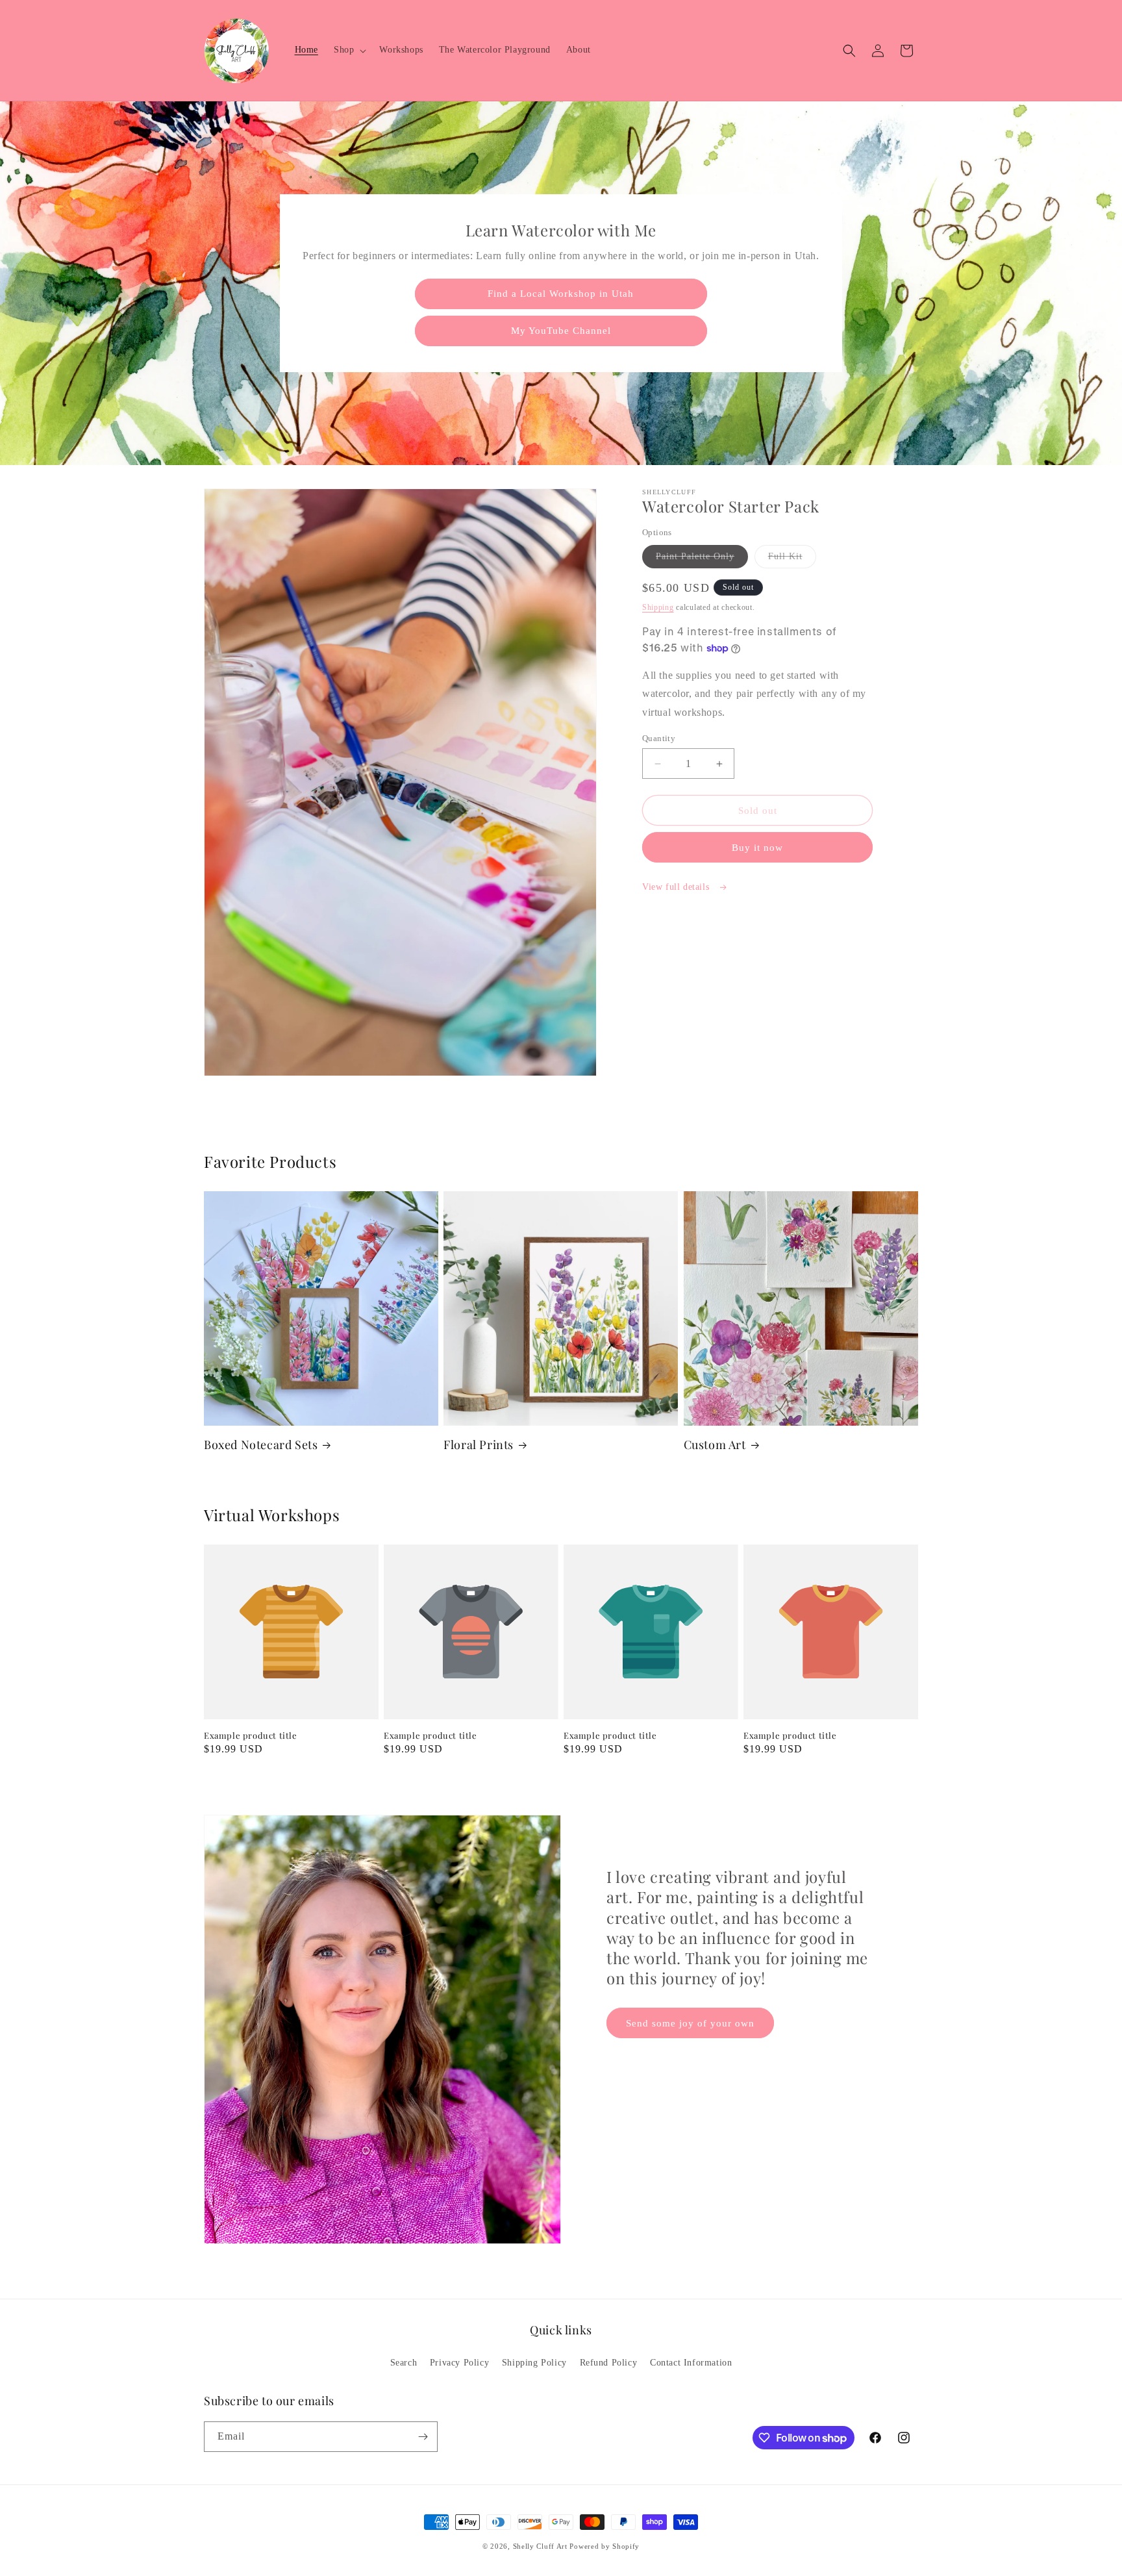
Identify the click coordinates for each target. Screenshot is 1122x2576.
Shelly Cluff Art (540, 2546)
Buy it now (757, 848)
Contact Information (691, 2363)
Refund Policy (609, 2363)
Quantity (659, 738)
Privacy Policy (459, 2363)
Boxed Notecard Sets (261, 1445)
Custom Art (715, 1445)
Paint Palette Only (702, 560)
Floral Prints (479, 1445)
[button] (349, 50)
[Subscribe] (423, 2437)
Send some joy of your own (690, 2023)
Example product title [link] (251, 1736)
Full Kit (792, 560)
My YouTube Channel (561, 331)
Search (404, 2363)
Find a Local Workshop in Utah (561, 294)
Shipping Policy (534, 2363)
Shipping (658, 607)
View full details (677, 887)
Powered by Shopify (605, 2546)
